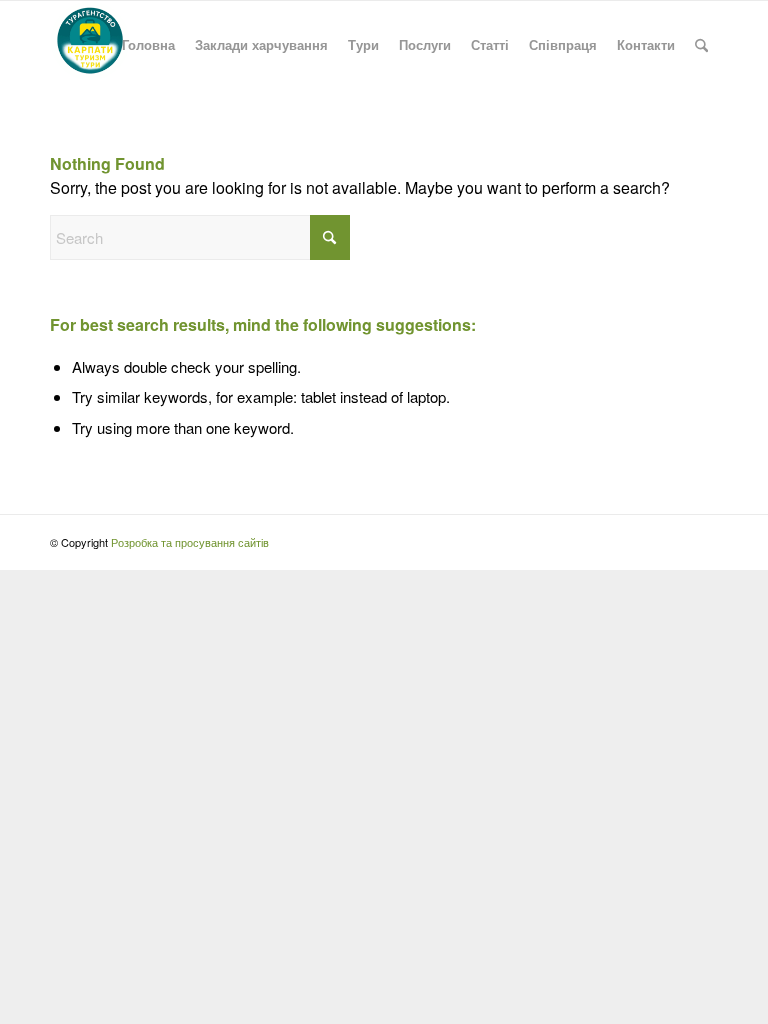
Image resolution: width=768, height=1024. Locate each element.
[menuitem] (148, 45)
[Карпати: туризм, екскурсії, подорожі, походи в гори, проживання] (90, 45)
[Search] (701, 45)
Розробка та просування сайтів (190, 542)
